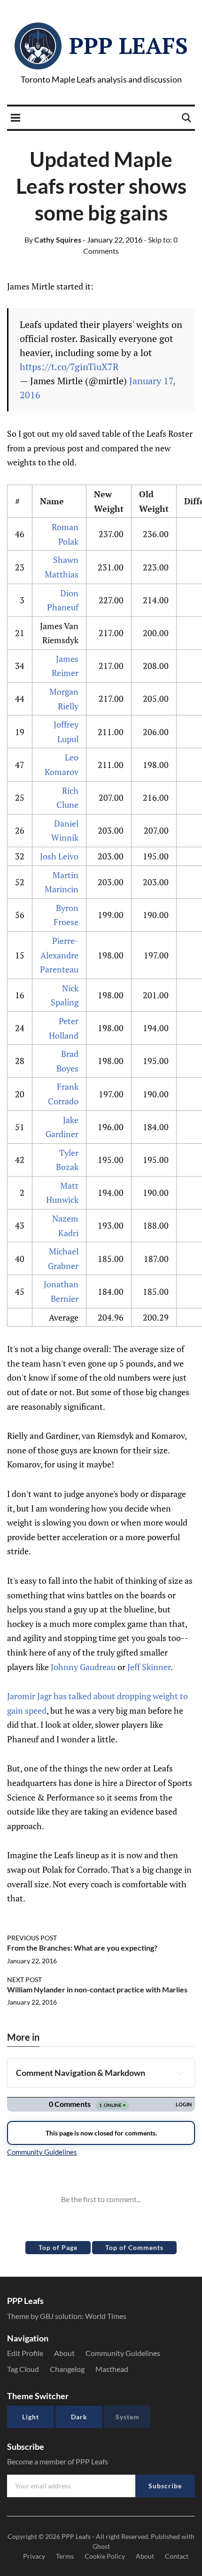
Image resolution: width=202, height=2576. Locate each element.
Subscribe (165, 2486)
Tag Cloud (23, 2369)
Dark (79, 2417)
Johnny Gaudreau (83, 1667)
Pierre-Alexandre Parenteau (59, 955)
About (64, 2353)
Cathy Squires (53, 239)
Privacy (34, 2556)
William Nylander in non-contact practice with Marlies (97, 1989)
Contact (177, 2556)
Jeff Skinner (149, 1667)
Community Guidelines (123, 2353)
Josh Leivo (59, 856)
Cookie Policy (105, 2556)
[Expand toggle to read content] (180, 2073)
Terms (65, 2556)
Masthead (112, 2369)
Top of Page (58, 2247)
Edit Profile (25, 2353)
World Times (106, 2316)
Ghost (101, 2546)
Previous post (32, 1938)
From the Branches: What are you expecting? (82, 1948)
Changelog (67, 2369)
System (128, 2417)
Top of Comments (134, 2247)
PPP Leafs (128, 46)
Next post (24, 1979)
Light (31, 2417)
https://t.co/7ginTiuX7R (69, 367)
